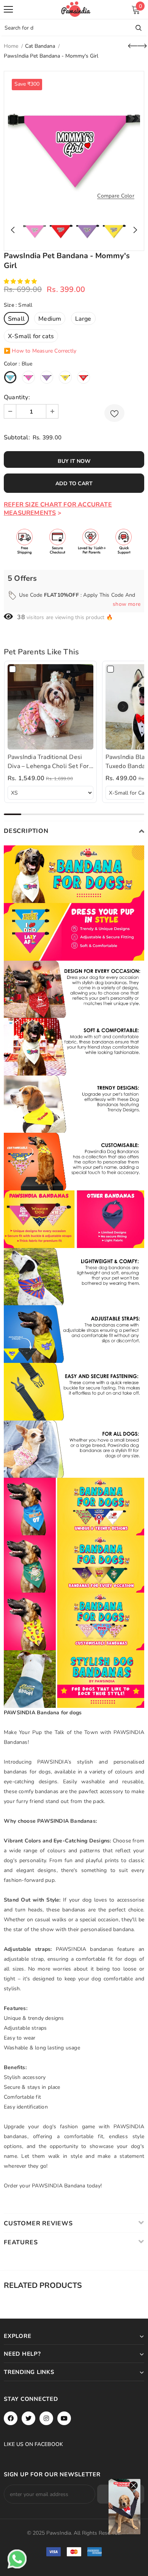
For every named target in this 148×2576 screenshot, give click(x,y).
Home (11, 46)
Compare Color (116, 196)
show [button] (127, 604)
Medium (50, 319)
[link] (50, 707)
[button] (21, 281)
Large (83, 319)
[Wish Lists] (114, 413)
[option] (74, 141)
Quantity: (17, 397)
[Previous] (15, 230)
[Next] (133, 230)
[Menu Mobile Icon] (8, 9)
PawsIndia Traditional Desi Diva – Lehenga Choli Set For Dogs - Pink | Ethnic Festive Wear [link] (48, 762)
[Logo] (76, 9)
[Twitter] (28, 2418)
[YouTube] (64, 2418)
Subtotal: (17, 437)
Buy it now (74, 461)
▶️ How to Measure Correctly (40, 351)
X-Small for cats (31, 336)
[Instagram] (46, 2418)
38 (21, 617)
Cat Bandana (40, 46)
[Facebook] (11, 2418)
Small (16, 319)
